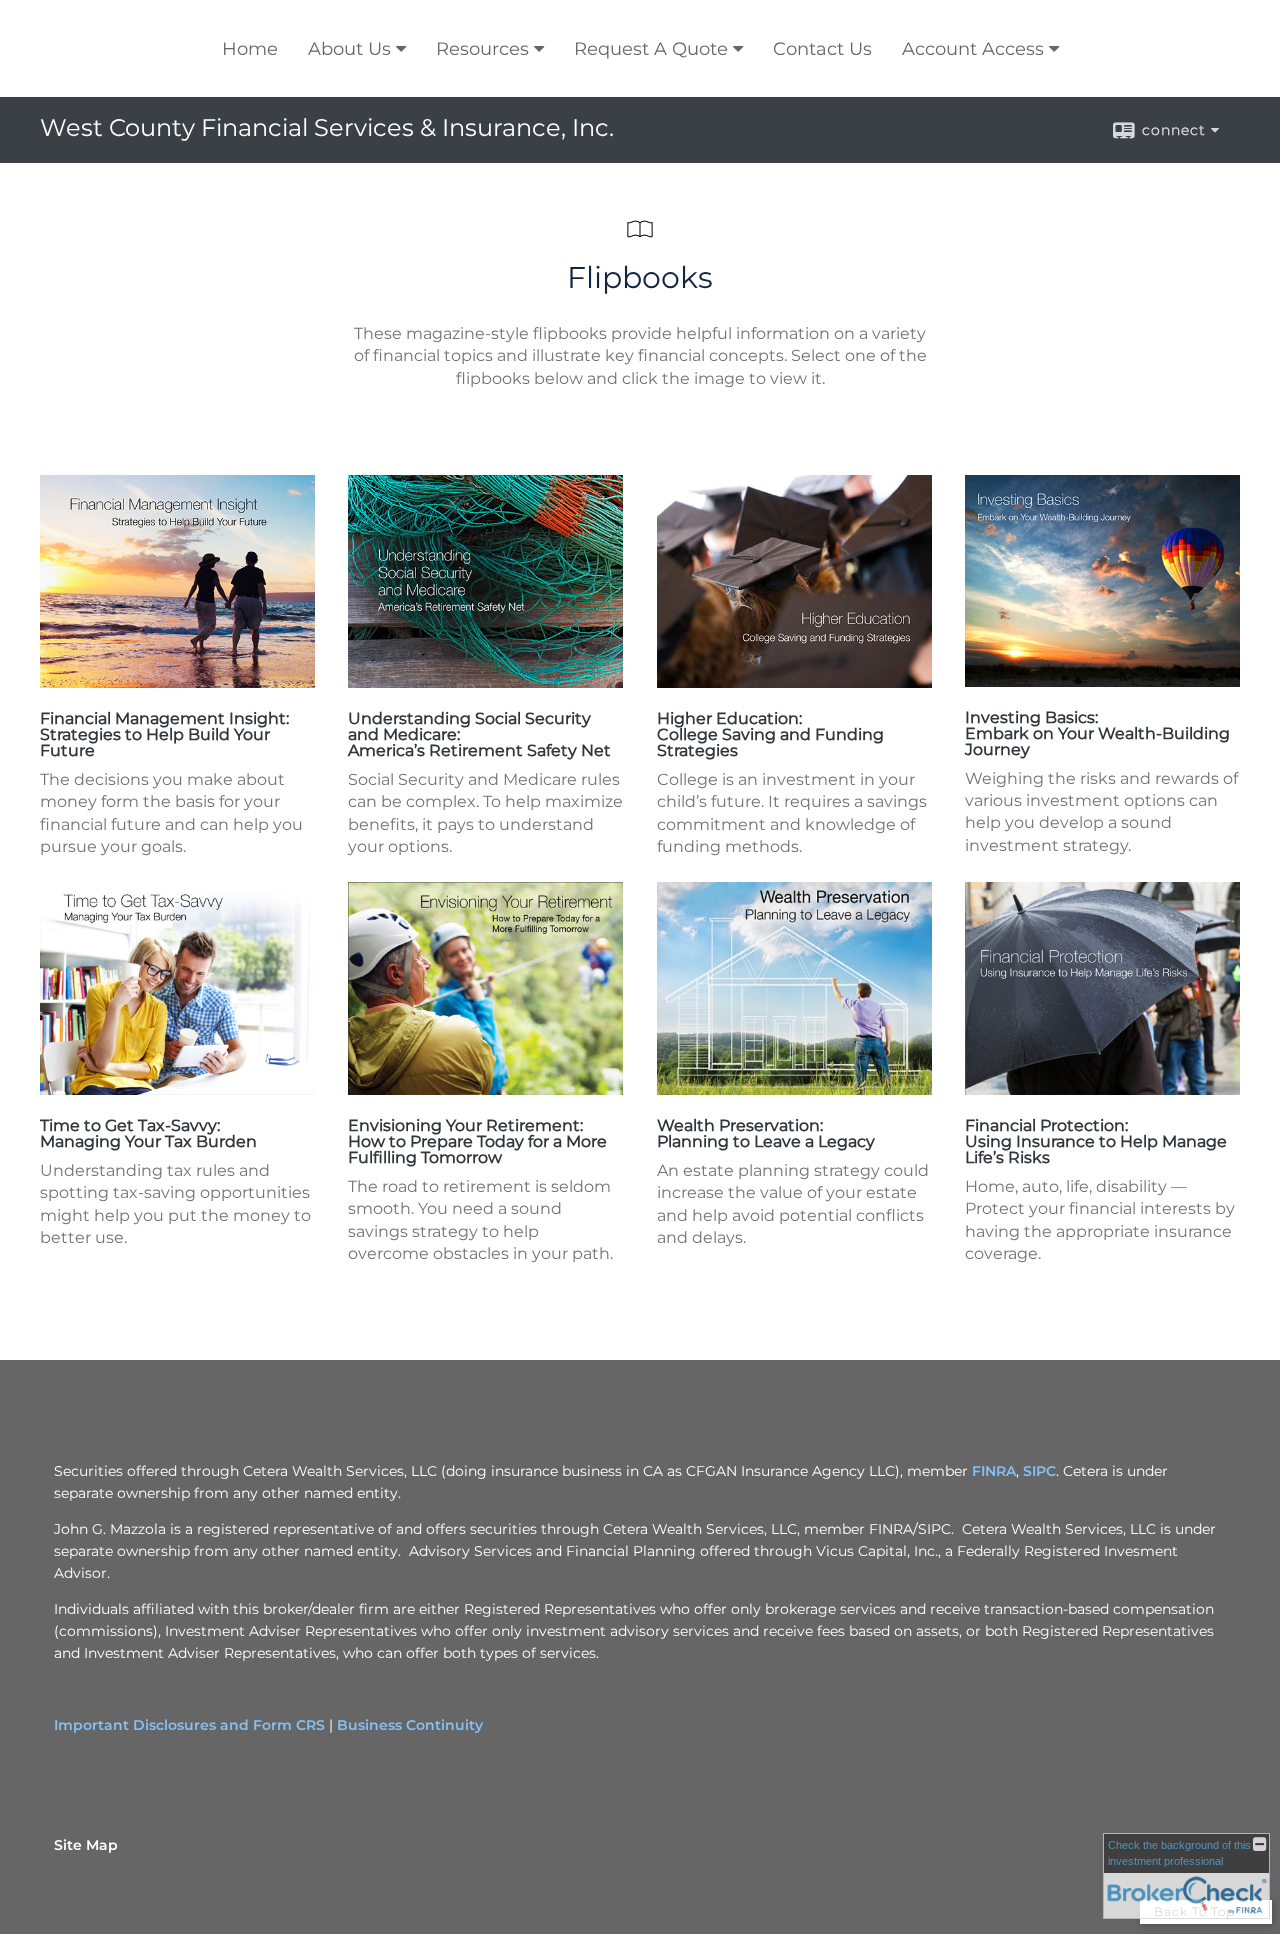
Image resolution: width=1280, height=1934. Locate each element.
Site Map (86, 1845)
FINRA (994, 1471)
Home (250, 49)
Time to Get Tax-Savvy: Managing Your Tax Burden (148, 1133)
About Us (349, 49)
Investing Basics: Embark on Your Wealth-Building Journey (1097, 733)
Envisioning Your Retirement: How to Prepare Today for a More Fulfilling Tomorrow (477, 1141)
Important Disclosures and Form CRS (189, 1725)
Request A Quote (651, 49)
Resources (482, 49)
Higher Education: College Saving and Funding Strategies (770, 734)
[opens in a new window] (177, 682)
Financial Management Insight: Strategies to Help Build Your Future (164, 734)
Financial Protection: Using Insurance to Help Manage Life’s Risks (1096, 1141)
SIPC (1039, 1471)
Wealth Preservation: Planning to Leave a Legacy (766, 1133)
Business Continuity (410, 1725)
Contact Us (822, 49)
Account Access (973, 49)
